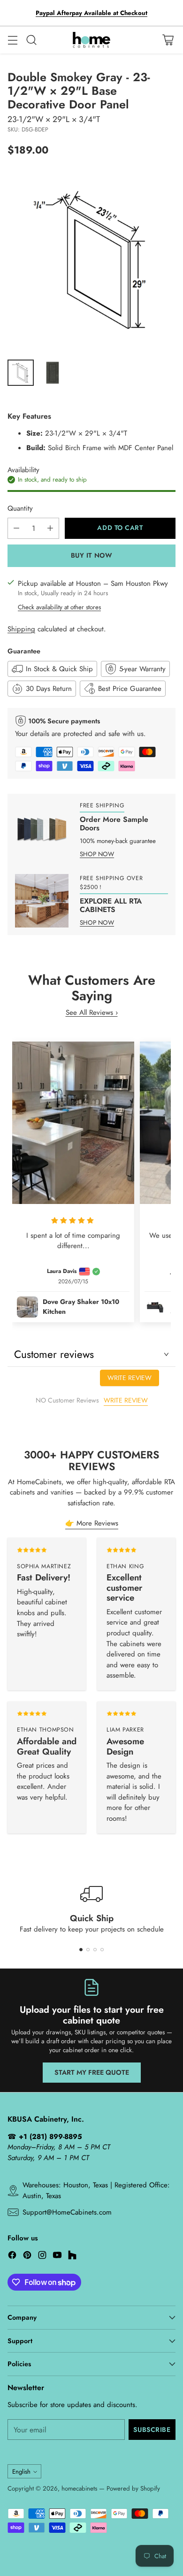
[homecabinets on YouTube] (57, 2257)
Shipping (21, 629)
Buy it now (92, 555)
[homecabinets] (91, 40)
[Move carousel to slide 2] (88, 1950)
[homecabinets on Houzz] (72, 2257)
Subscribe (152, 2430)
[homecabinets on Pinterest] (27, 2257)
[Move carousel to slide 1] (81, 1950)
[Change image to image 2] (53, 373)
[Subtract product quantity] (16, 528)
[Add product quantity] (50, 528)
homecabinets (79, 2488)
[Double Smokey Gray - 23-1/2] (91, 261)
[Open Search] (31, 40)
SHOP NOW (97, 854)
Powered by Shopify (133, 2488)
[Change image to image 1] (21, 373)
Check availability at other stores (59, 607)
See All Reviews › (92, 1012)
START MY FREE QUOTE (92, 2072)
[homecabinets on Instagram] (42, 2257)
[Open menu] (12, 40)
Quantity (20, 508)
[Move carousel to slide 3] (95, 1950)
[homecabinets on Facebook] (12, 2257)
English (21, 2472)
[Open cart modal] (168, 40)
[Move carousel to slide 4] (102, 1950)
